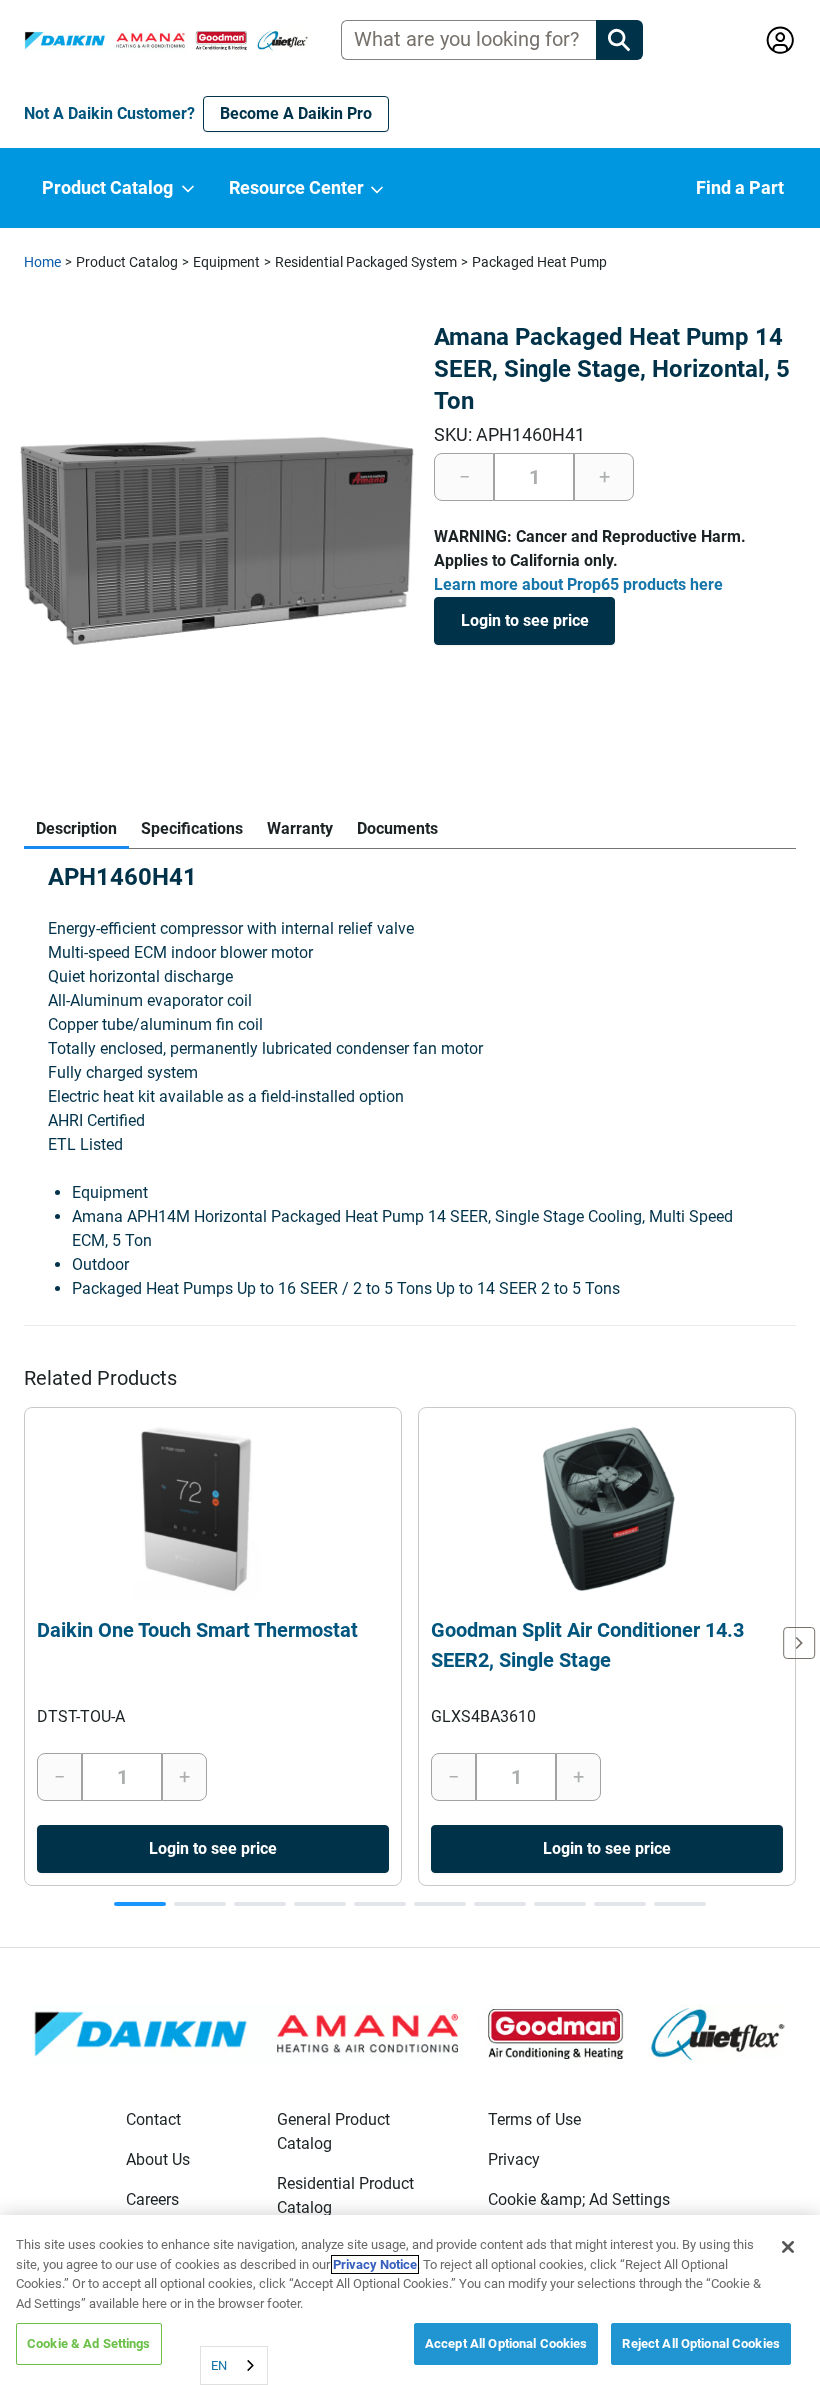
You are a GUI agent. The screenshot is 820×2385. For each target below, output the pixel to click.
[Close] (788, 2247)
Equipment (226, 262)
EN (219, 2365)
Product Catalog (127, 262)
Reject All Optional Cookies (701, 2343)
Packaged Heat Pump (539, 262)
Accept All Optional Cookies (506, 2343)
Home (42, 262)
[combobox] (234, 2365)
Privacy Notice (375, 2264)
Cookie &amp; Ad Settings (579, 2199)
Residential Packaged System (366, 262)
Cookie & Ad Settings (89, 2343)
